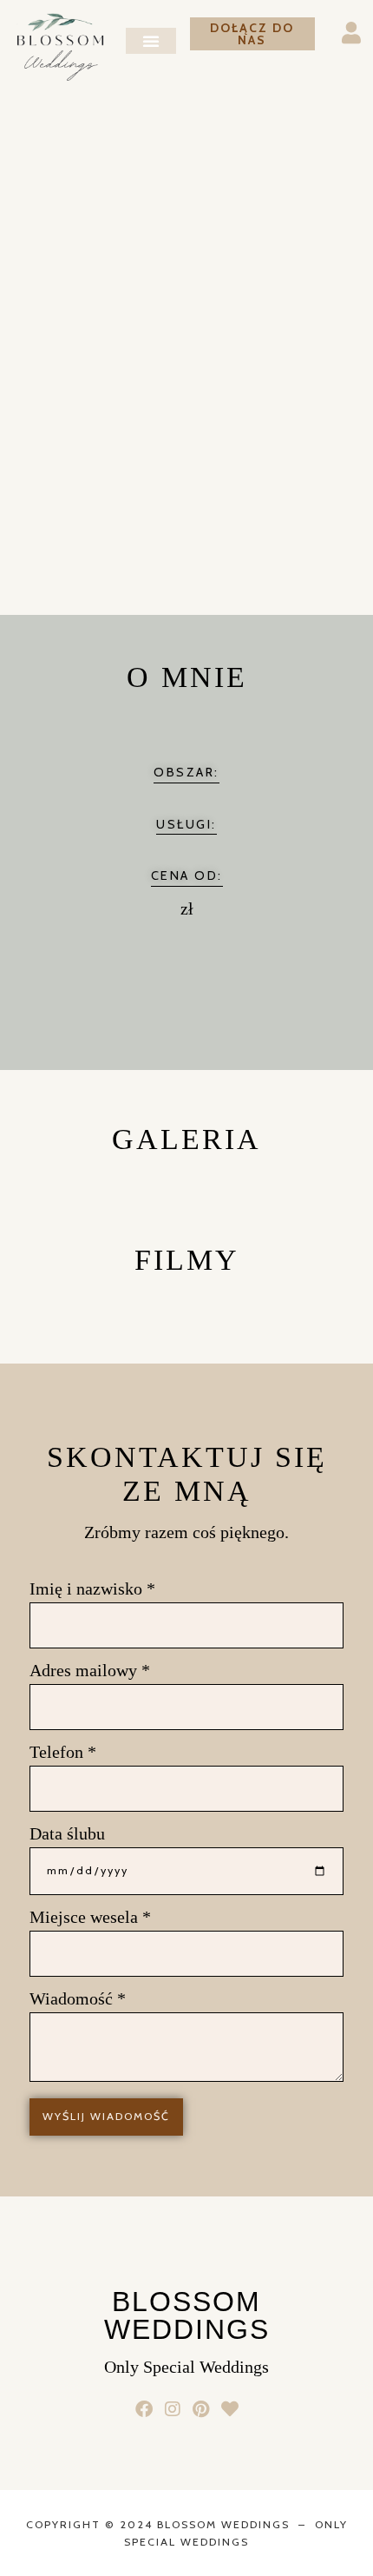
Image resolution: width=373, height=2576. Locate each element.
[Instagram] (172, 2409)
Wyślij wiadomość (106, 2116)
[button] (151, 41)
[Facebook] (144, 2409)
